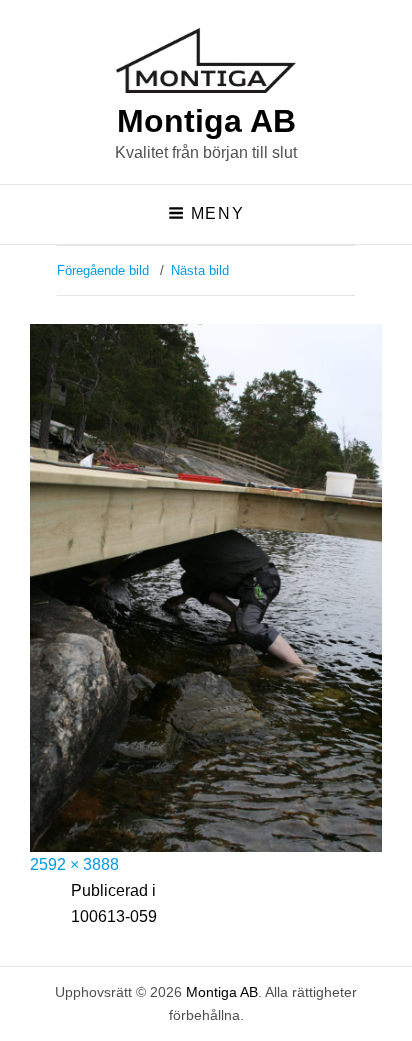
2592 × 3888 (74, 864)
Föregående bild (103, 270)
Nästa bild (200, 270)
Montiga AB (206, 121)
